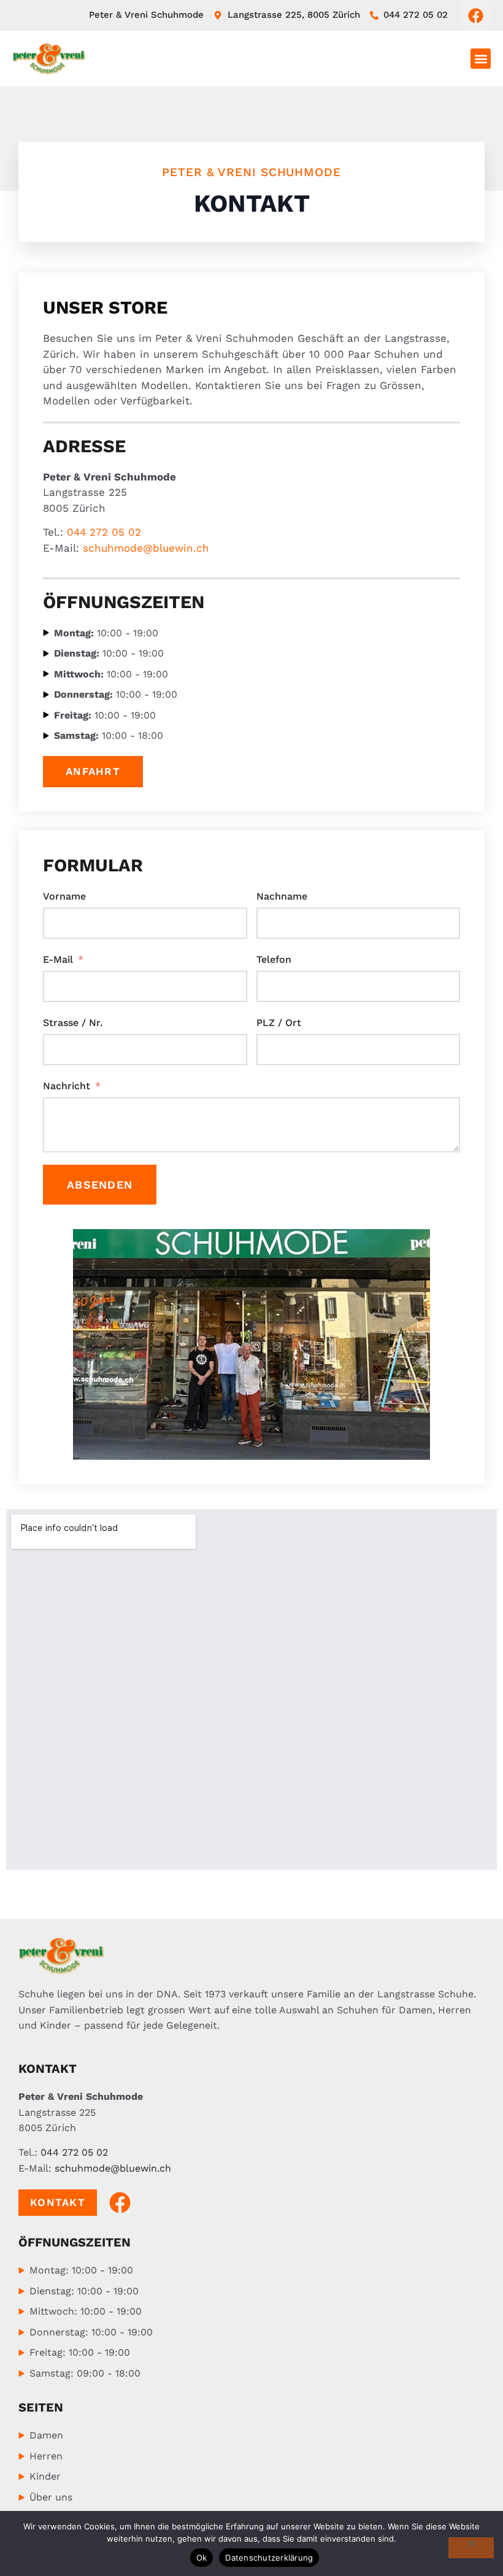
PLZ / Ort (279, 1023)
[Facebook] (475, 15)
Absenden (100, 1185)
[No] (471, 2548)
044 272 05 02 (104, 532)
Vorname (64, 896)
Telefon (274, 959)
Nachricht (67, 1086)
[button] (481, 59)
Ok (202, 2558)
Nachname (282, 896)
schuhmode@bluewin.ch (146, 548)
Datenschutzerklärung (269, 2558)
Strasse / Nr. (73, 1023)
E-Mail (58, 959)
